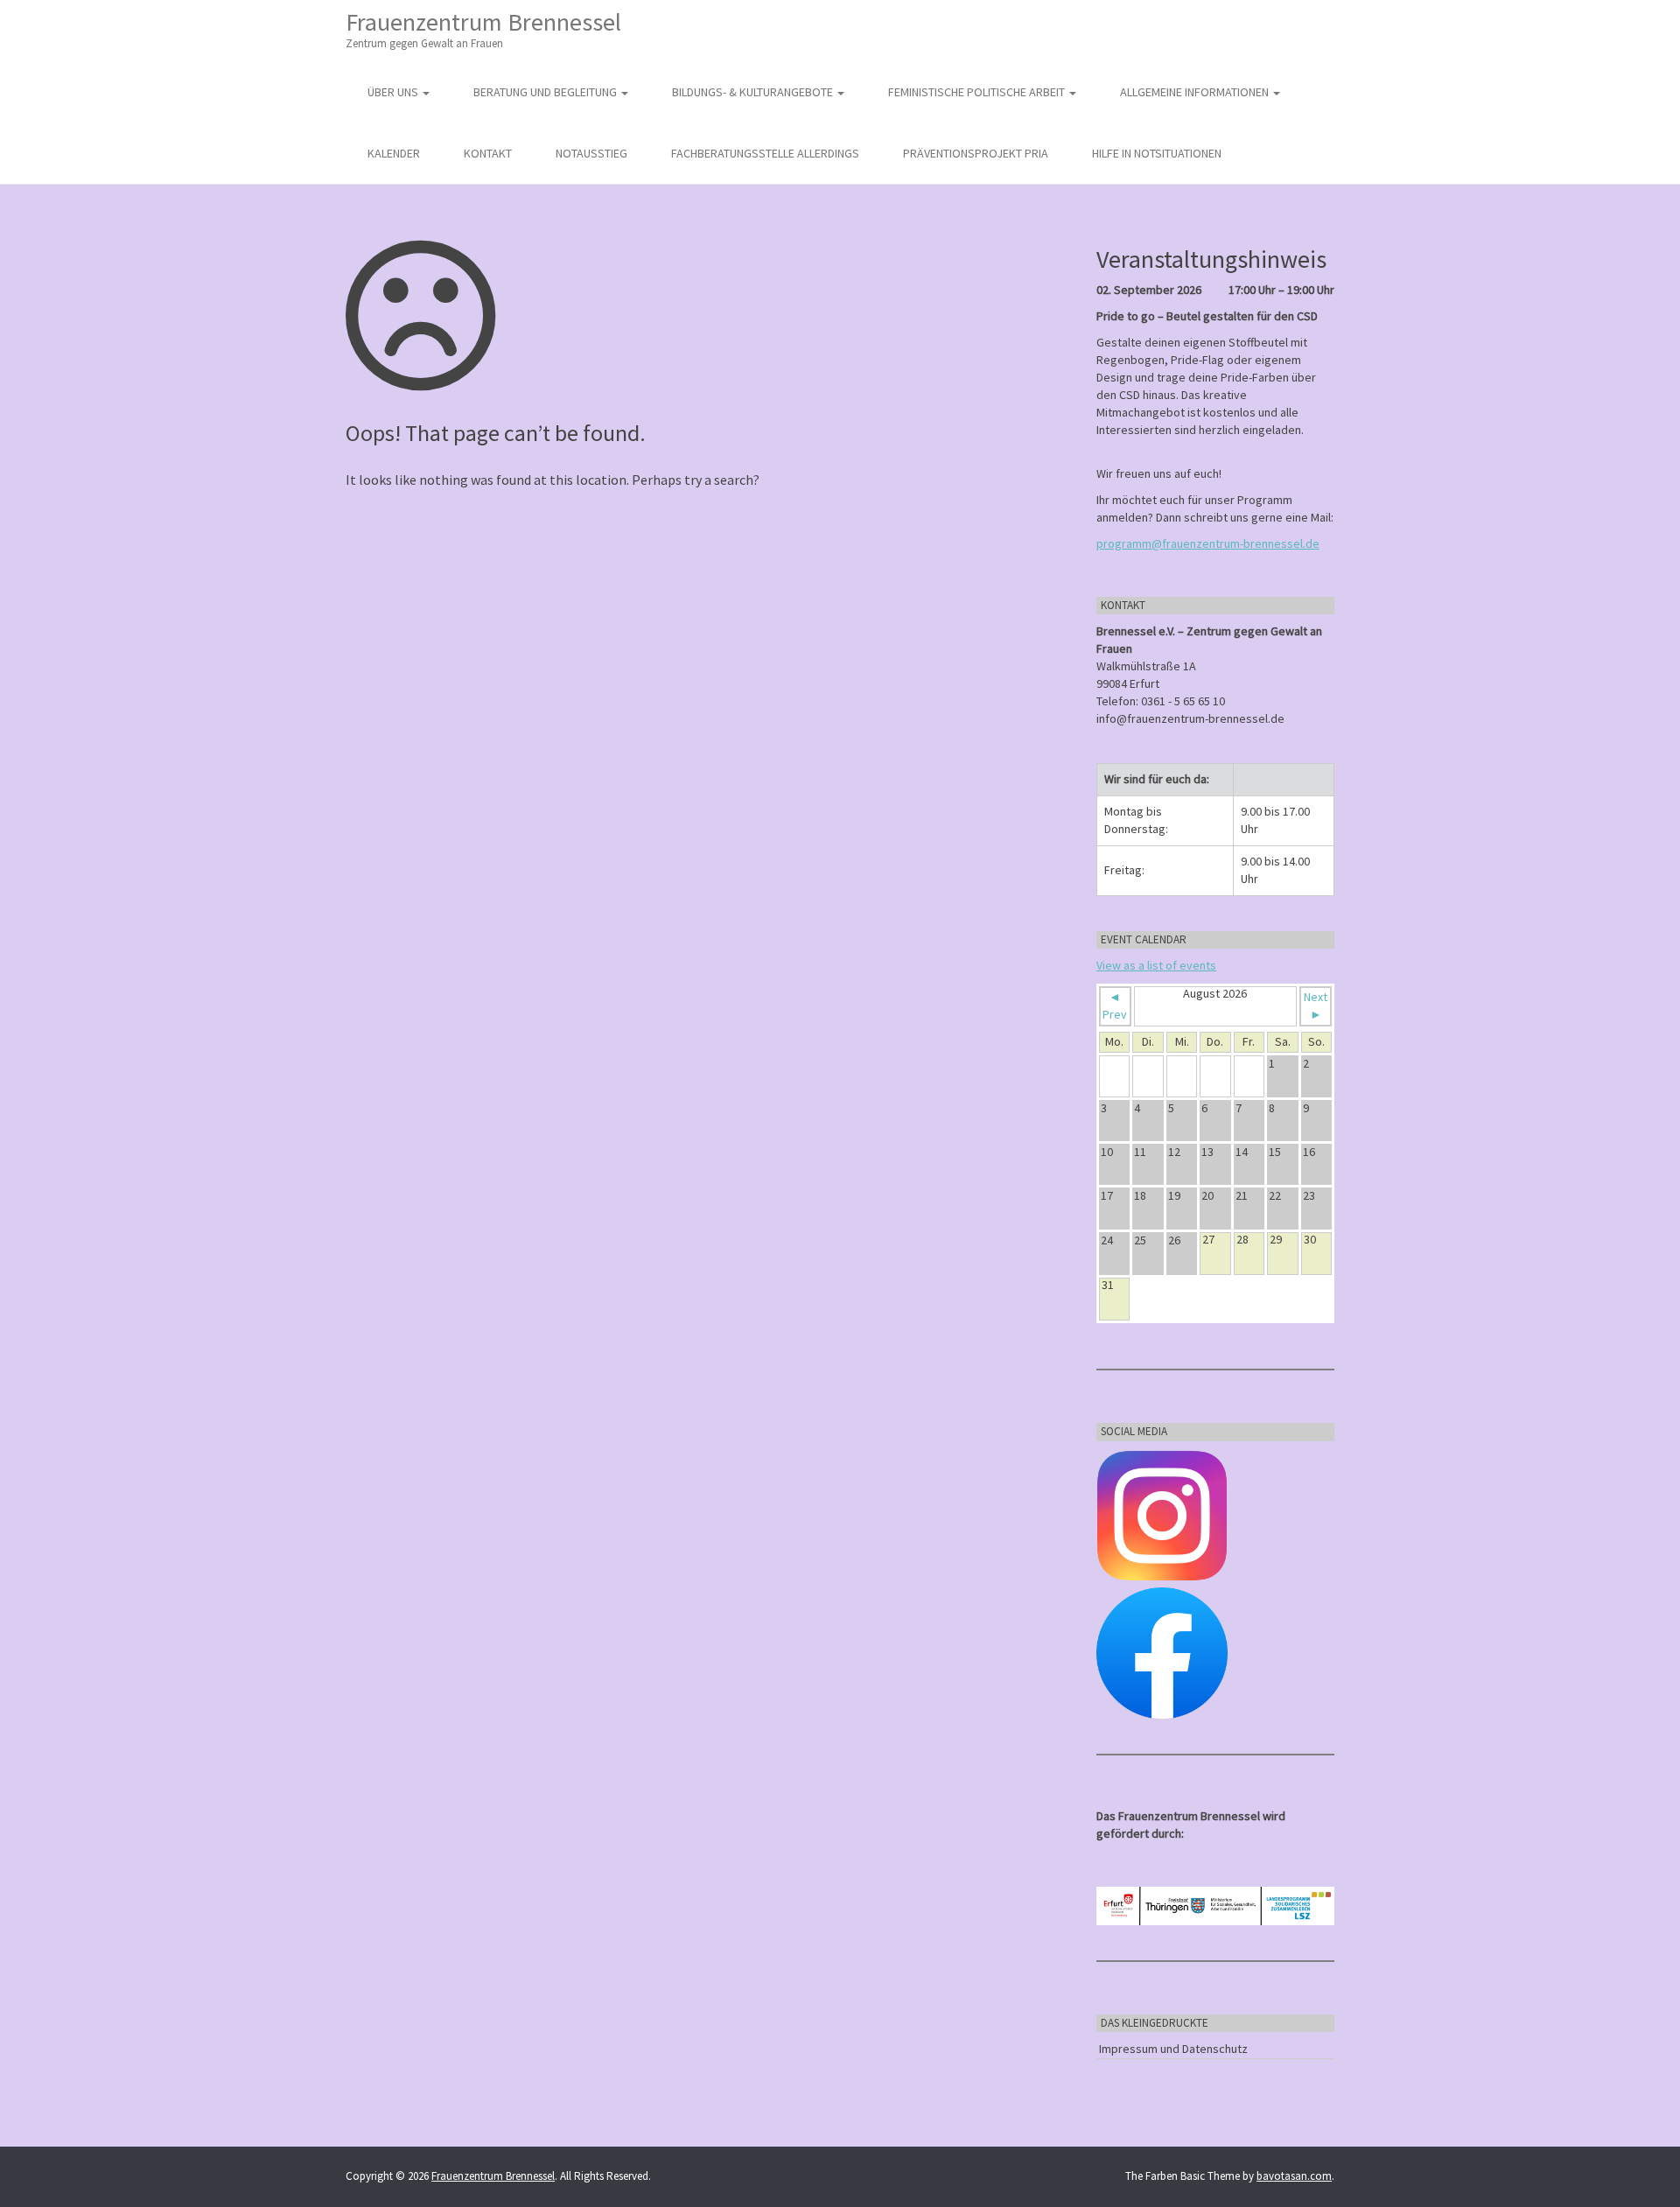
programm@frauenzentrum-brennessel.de (1208, 543)
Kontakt (488, 153)
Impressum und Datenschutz (1173, 2049)
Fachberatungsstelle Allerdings (765, 153)
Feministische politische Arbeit (978, 92)
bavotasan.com (1294, 2176)
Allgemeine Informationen (1196, 92)
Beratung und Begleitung (546, 92)
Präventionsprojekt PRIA (976, 153)
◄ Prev (1115, 1005)
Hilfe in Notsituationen (1157, 153)
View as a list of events (1156, 965)
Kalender (394, 153)
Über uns (394, 92)
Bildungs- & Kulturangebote (754, 92)
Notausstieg (591, 153)
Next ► (1316, 1005)
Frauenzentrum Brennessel (483, 28)
